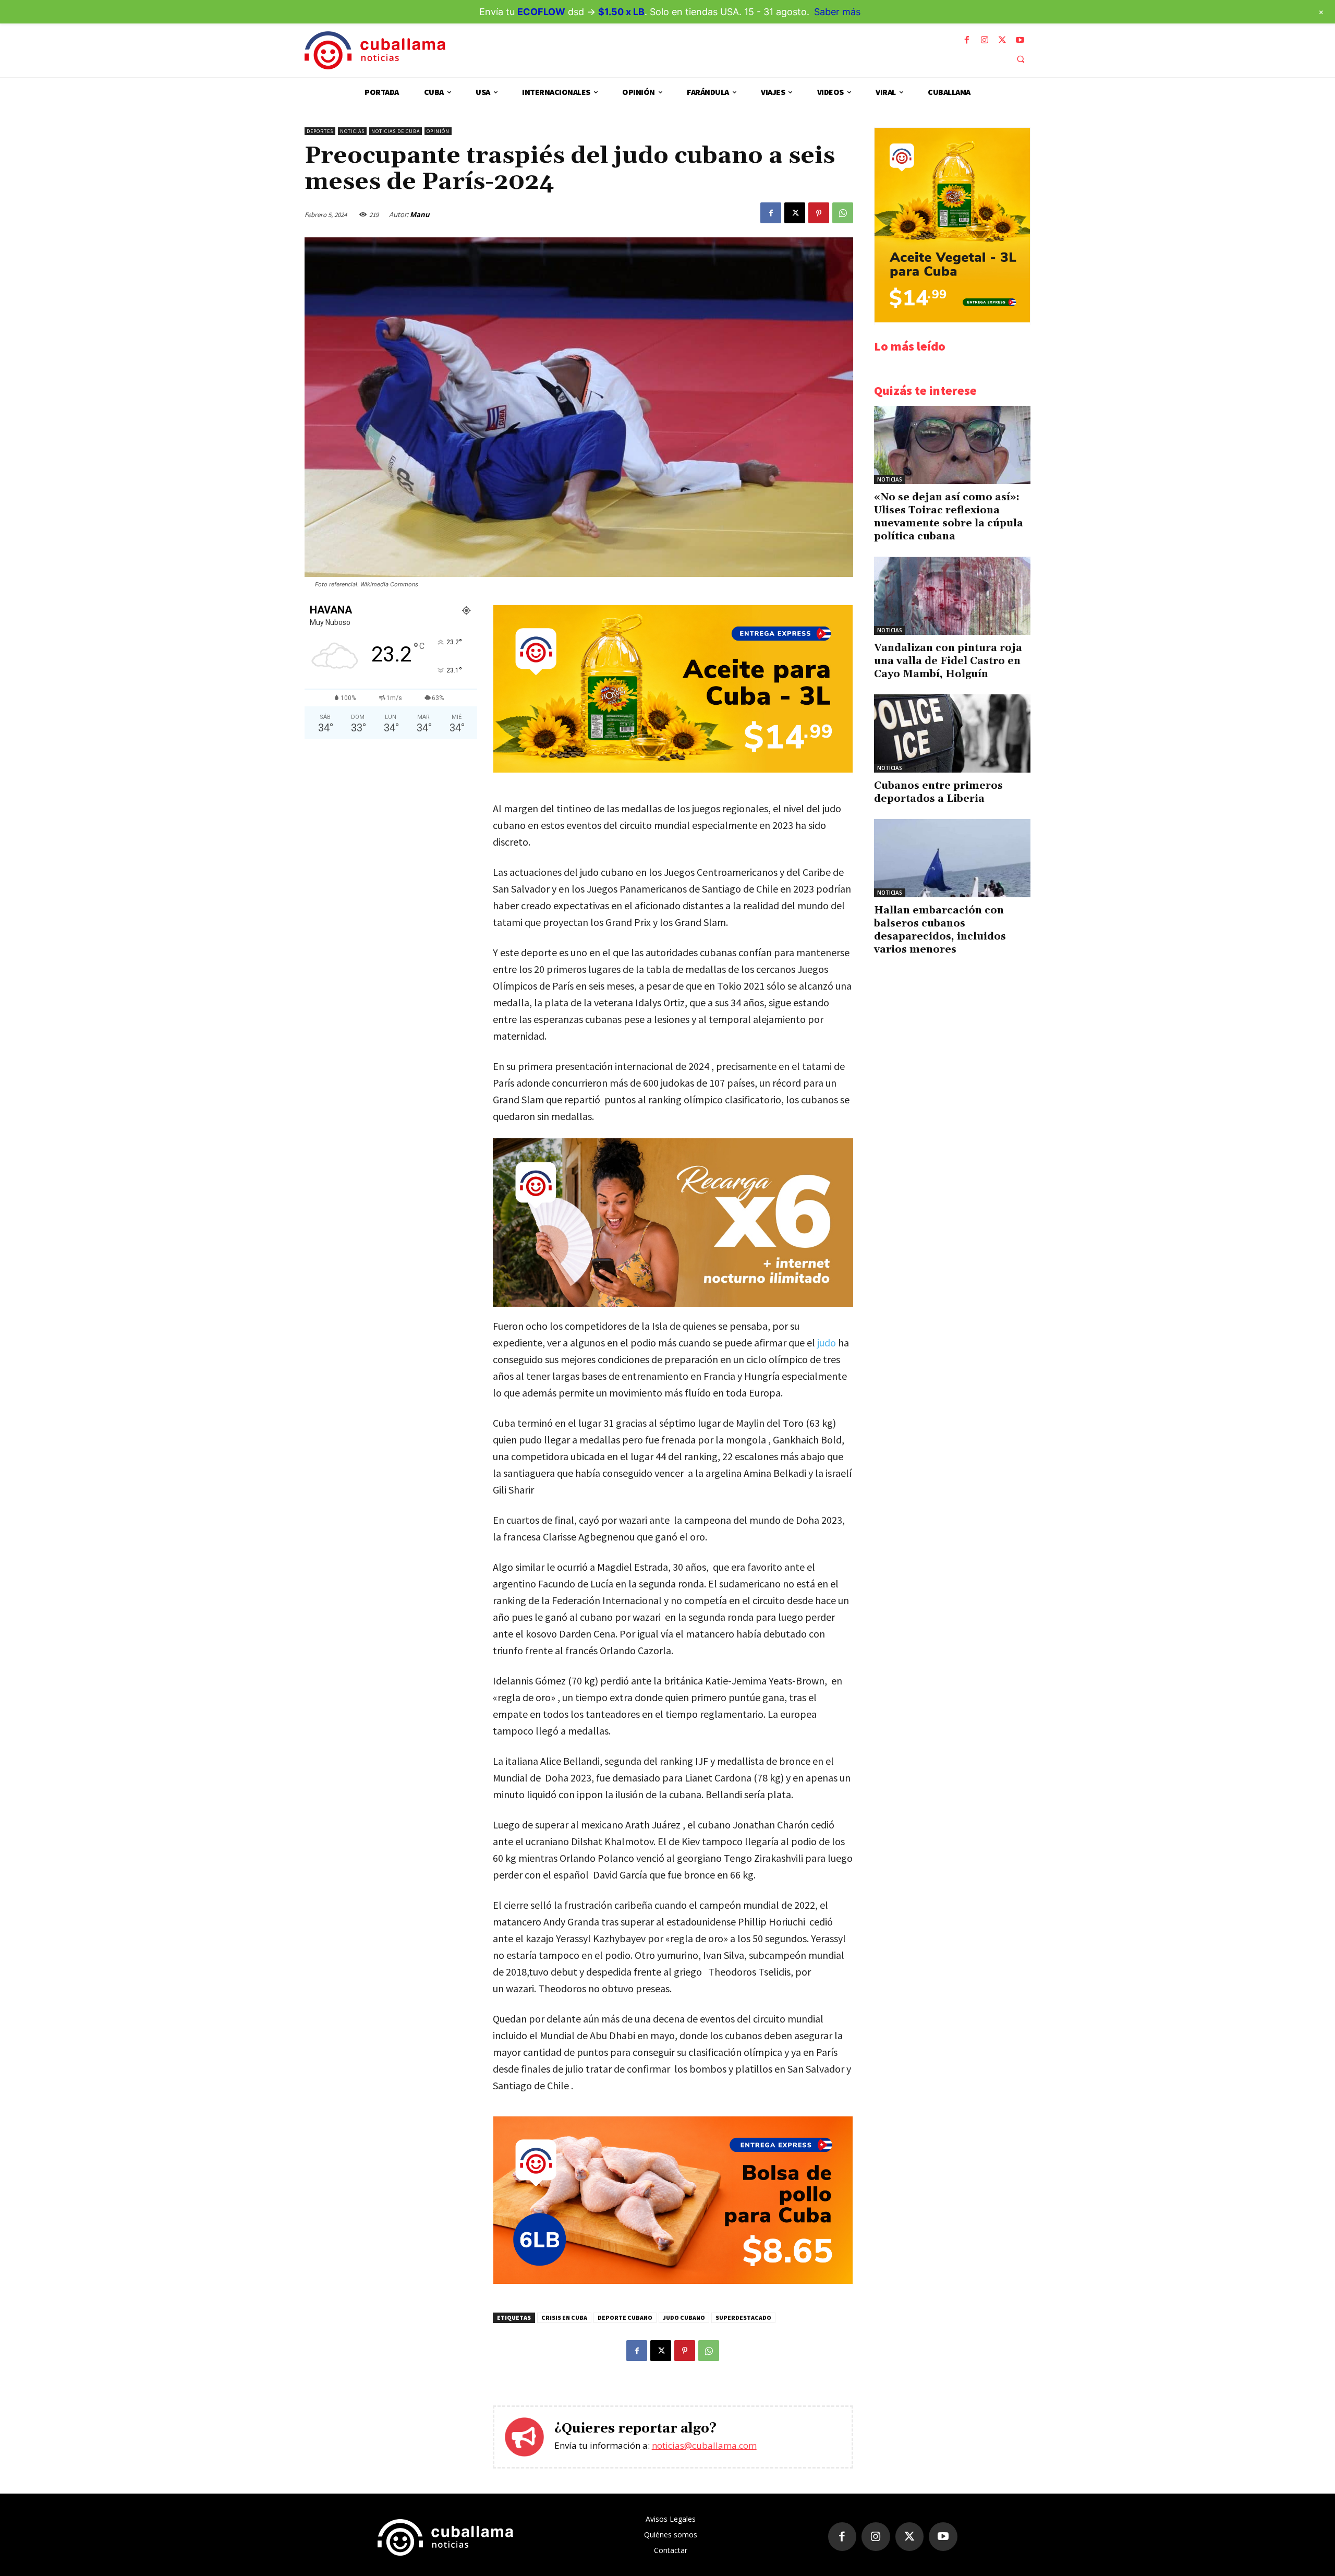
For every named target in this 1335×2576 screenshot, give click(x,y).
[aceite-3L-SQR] (952, 320)
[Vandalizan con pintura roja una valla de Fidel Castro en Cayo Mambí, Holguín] (952, 596)
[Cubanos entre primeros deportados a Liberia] (952, 733)
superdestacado (743, 2318)
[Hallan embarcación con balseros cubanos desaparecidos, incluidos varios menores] (952, 858)
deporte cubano (625, 2318)
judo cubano (684, 2318)
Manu (420, 214)
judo (827, 1343)
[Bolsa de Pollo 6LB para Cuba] (673, 2281)
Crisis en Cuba (564, 2318)
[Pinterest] (819, 213)
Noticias (352, 131)
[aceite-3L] (673, 770)
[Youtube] (1020, 40)
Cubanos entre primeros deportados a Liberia (938, 792)
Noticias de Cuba (396, 131)
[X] (1002, 40)
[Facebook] (967, 40)
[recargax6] (673, 1223)
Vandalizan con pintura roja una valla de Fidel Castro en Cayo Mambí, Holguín (948, 661)
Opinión (438, 131)
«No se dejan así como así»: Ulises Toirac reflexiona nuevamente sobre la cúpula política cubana (949, 517)
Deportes (320, 131)
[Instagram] (985, 40)
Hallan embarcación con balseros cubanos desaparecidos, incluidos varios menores (940, 930)
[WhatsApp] (843, 213)
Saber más (837, 12)
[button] (1021, 59)
